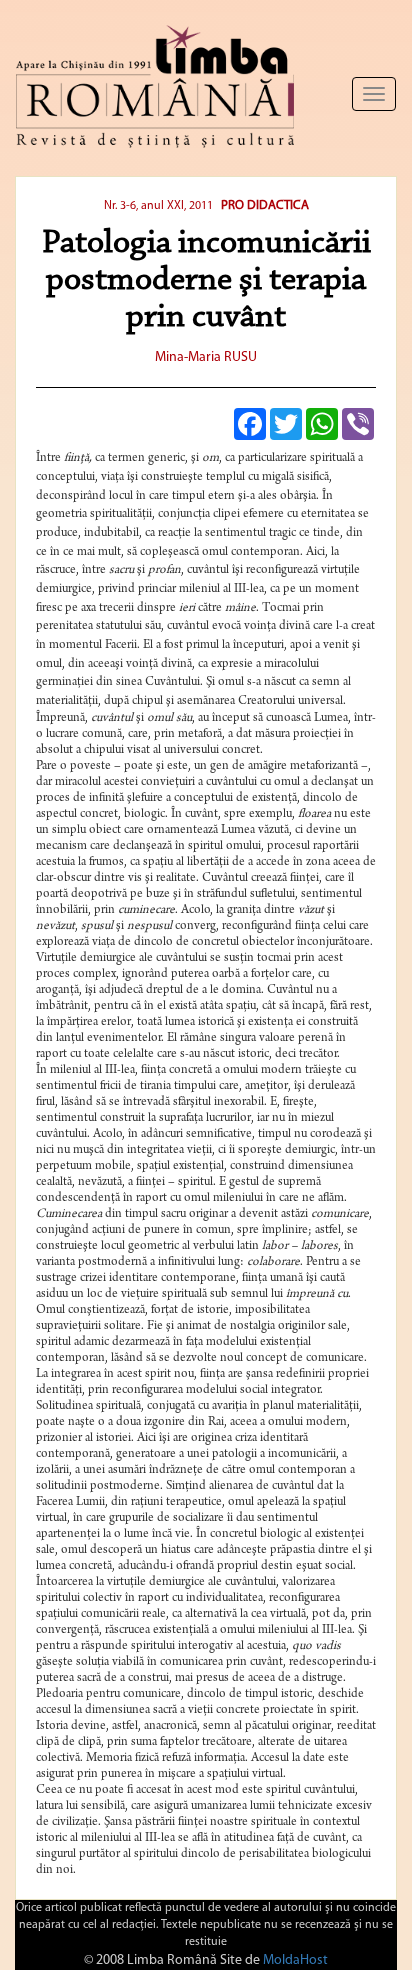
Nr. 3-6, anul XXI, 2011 (160, 206)
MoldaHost (295, 1960)
